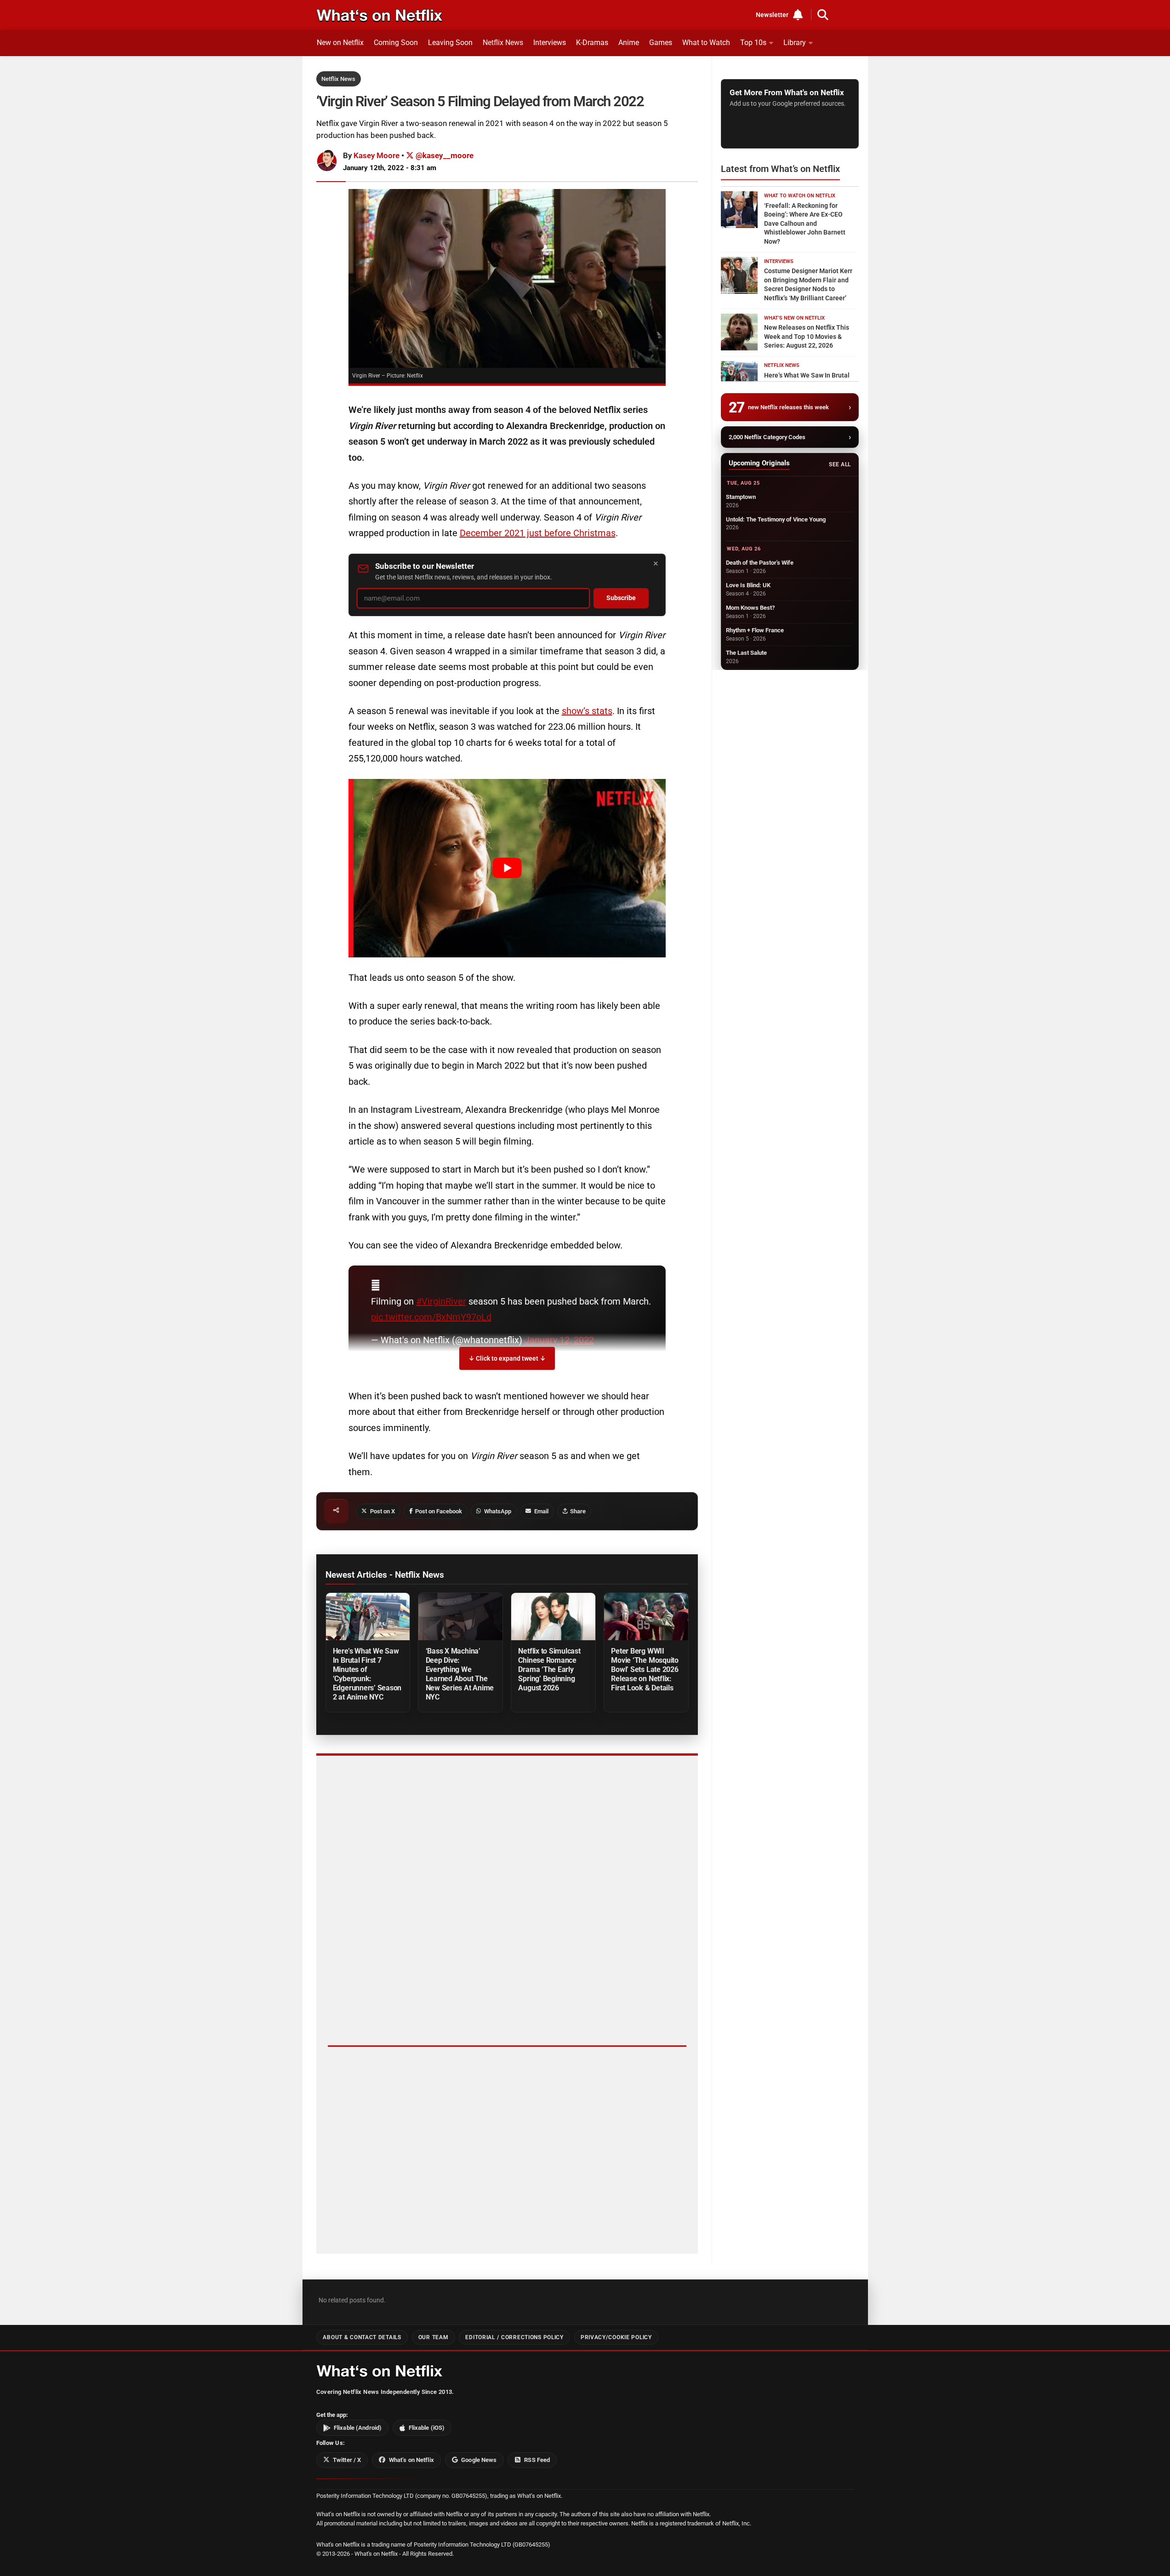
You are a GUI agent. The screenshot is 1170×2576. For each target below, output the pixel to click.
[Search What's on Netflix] (823, 15)
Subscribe (621, 598)
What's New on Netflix (794, 318)
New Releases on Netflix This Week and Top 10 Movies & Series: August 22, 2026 (807, 336)
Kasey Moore (377, 155)
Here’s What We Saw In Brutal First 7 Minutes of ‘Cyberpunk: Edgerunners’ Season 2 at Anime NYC (367, 1674)
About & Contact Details (362, 2337)
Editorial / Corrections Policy (514, 2337)
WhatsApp (498, 1511)
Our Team (434, 2337)
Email (541, 1511)
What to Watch (706, 43)
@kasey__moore (444, 155)
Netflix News (503, 43)
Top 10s (753, 43)
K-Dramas (592, 43)
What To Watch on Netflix (800, 196)
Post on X (382, 1511)
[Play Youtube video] (507, 868)
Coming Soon (396, 43)
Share (578, 1511)
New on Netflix (340, 43)
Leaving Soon (450, 43)
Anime (629, 43)
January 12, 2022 (559, 1340)
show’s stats (587, 711)
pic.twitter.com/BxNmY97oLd (431, 1317)
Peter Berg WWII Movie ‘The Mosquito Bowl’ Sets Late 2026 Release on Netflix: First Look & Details (645, 1669)
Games (661, 43)
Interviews (550, 43)
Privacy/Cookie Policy (616, 2337)
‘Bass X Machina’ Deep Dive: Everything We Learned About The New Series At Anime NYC (460, 1674)
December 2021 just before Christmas (538, 533)
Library (795, 43)
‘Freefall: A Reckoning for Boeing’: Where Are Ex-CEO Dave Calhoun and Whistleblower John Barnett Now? (805, 223)
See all (840, 464)
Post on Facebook (439, 1511)
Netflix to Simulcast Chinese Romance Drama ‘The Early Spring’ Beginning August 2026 (549, 1669)
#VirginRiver (441, 1301)
